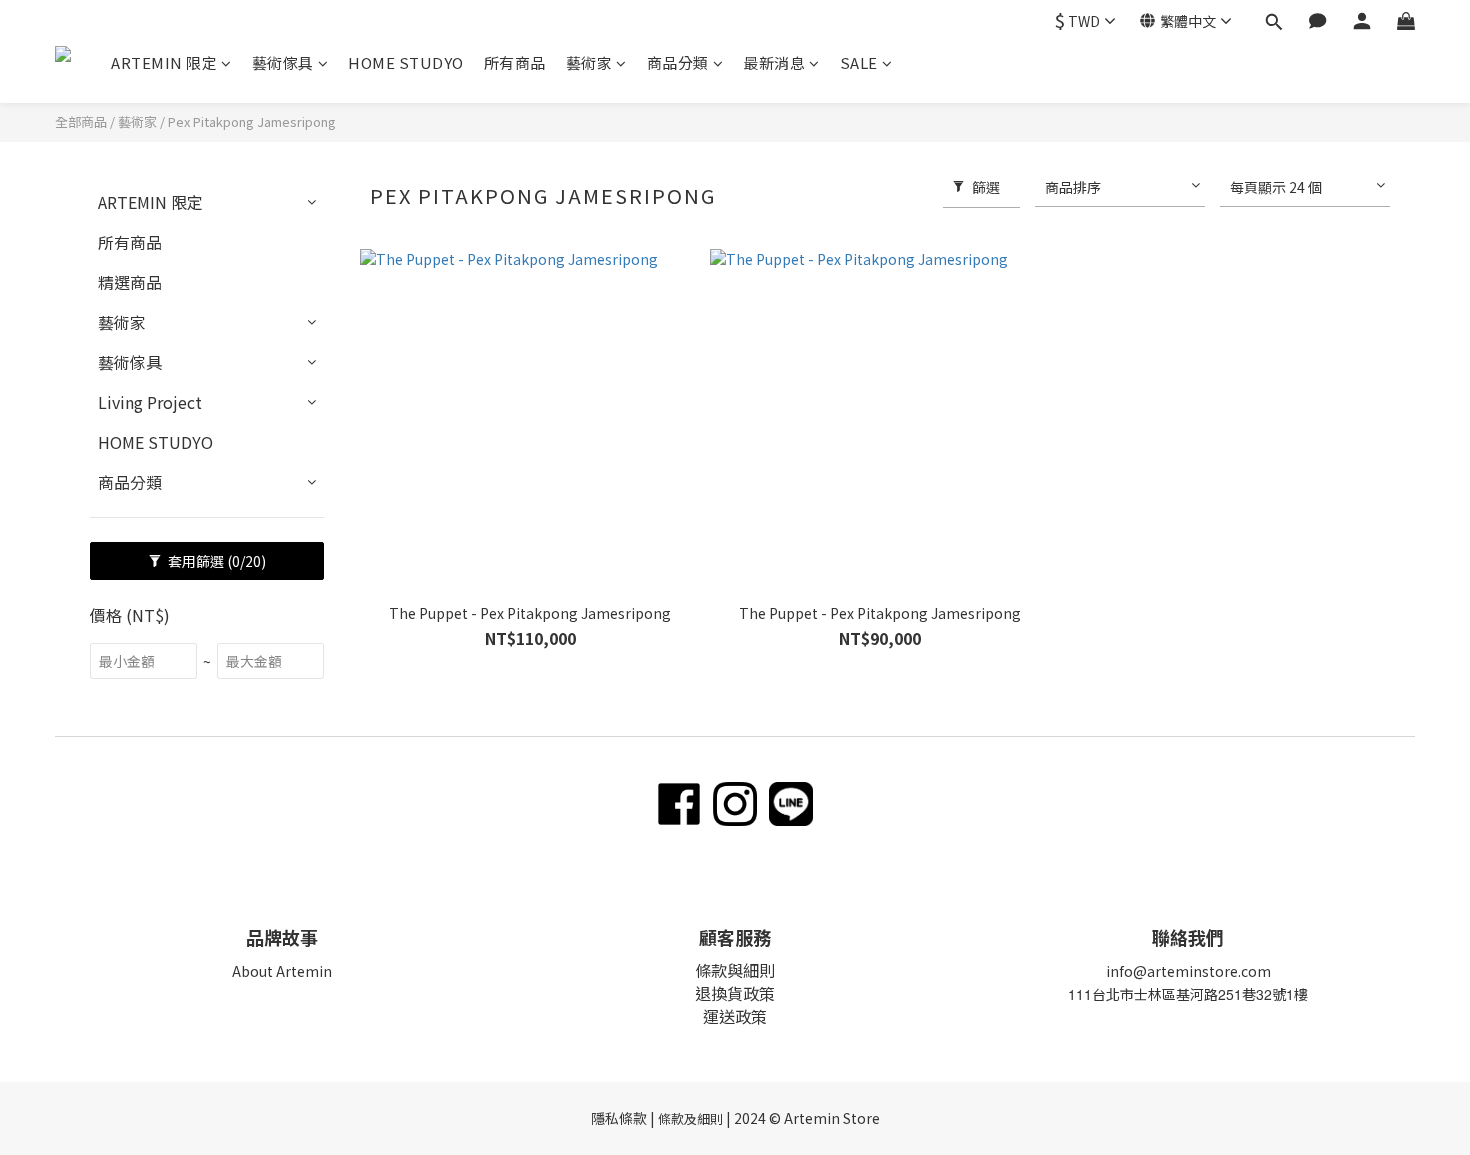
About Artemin (282, 971)
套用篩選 (215, 561)
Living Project (150, 402)
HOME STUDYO (406, 62)
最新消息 (774, 62)
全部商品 (81, 121)
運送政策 (735, 1016)
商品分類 (678, 62)
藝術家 (589, 62)
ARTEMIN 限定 (164, 62)
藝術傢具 (283, 62)
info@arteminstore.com (1188, 971)
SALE (859, 62)
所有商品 (515, 62)
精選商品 (130, 282)
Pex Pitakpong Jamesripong (252, 121)
